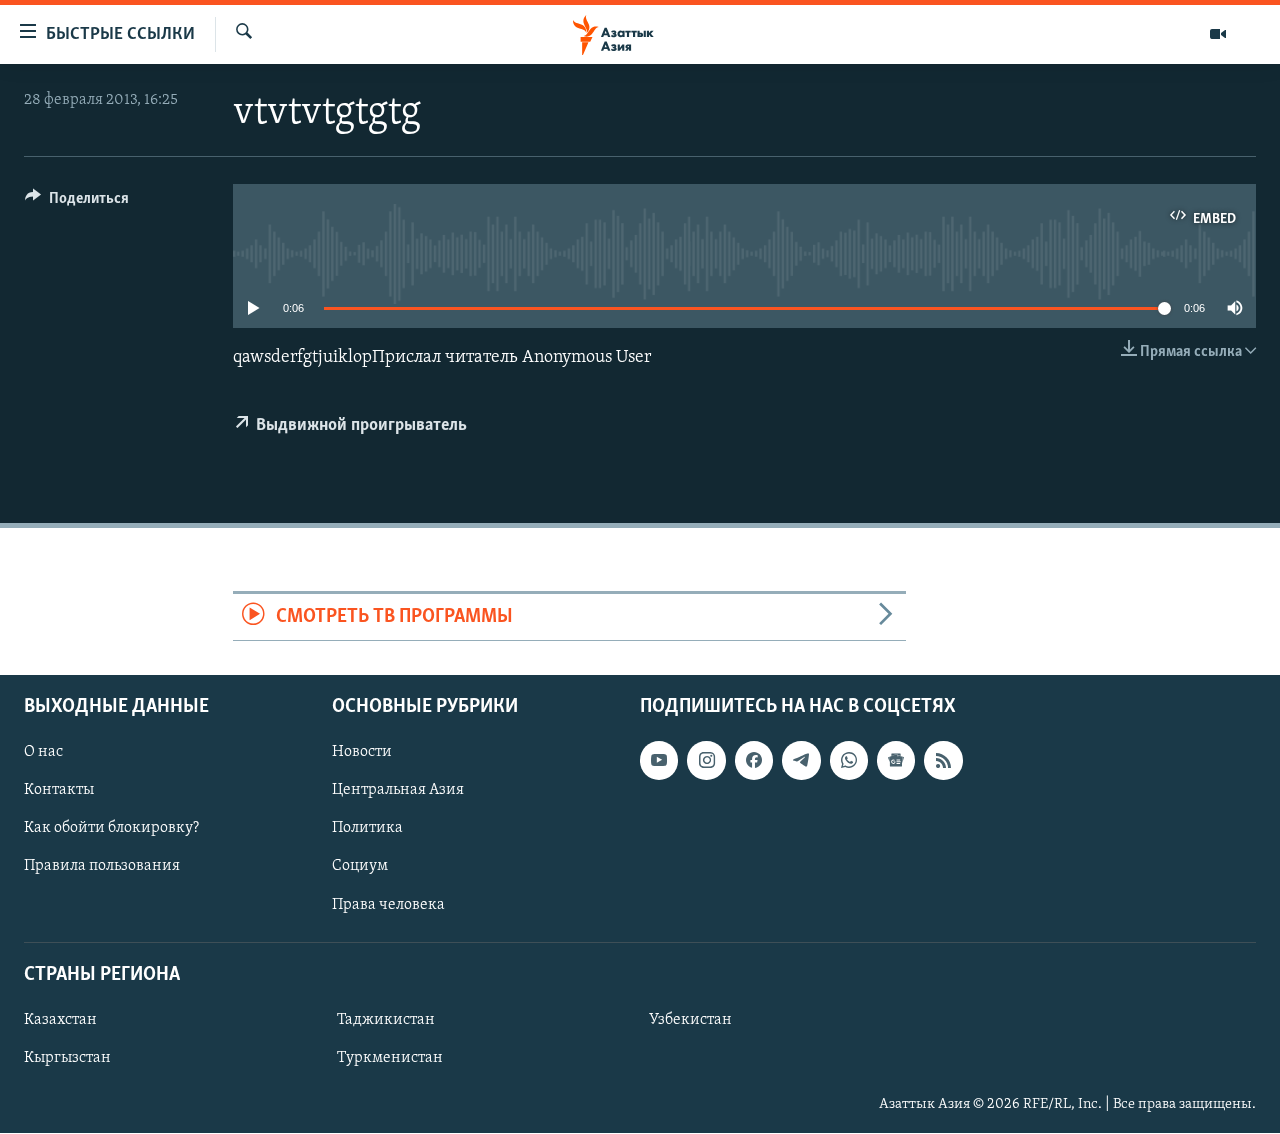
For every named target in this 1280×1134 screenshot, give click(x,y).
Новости (362, 752)
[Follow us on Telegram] (801, 760)
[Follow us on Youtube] (659, 760)
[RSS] (943, 760)
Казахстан (60, 1020)
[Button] (77, 203)
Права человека (388, 905)
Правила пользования (102, 867)
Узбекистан (690, 1020)
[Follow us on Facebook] (754, 760)
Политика (367, 828)
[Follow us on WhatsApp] (849, 760)
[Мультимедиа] (1218, 34)
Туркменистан (390, 1058)
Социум (360, 867)
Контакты (59, 790)
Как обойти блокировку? (111, 828)
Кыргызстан (67, 1058)
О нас (43, 752)
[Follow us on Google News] (896, 760)
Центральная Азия (398, 790)
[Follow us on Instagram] (706, 760)
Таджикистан (386, 1020)
